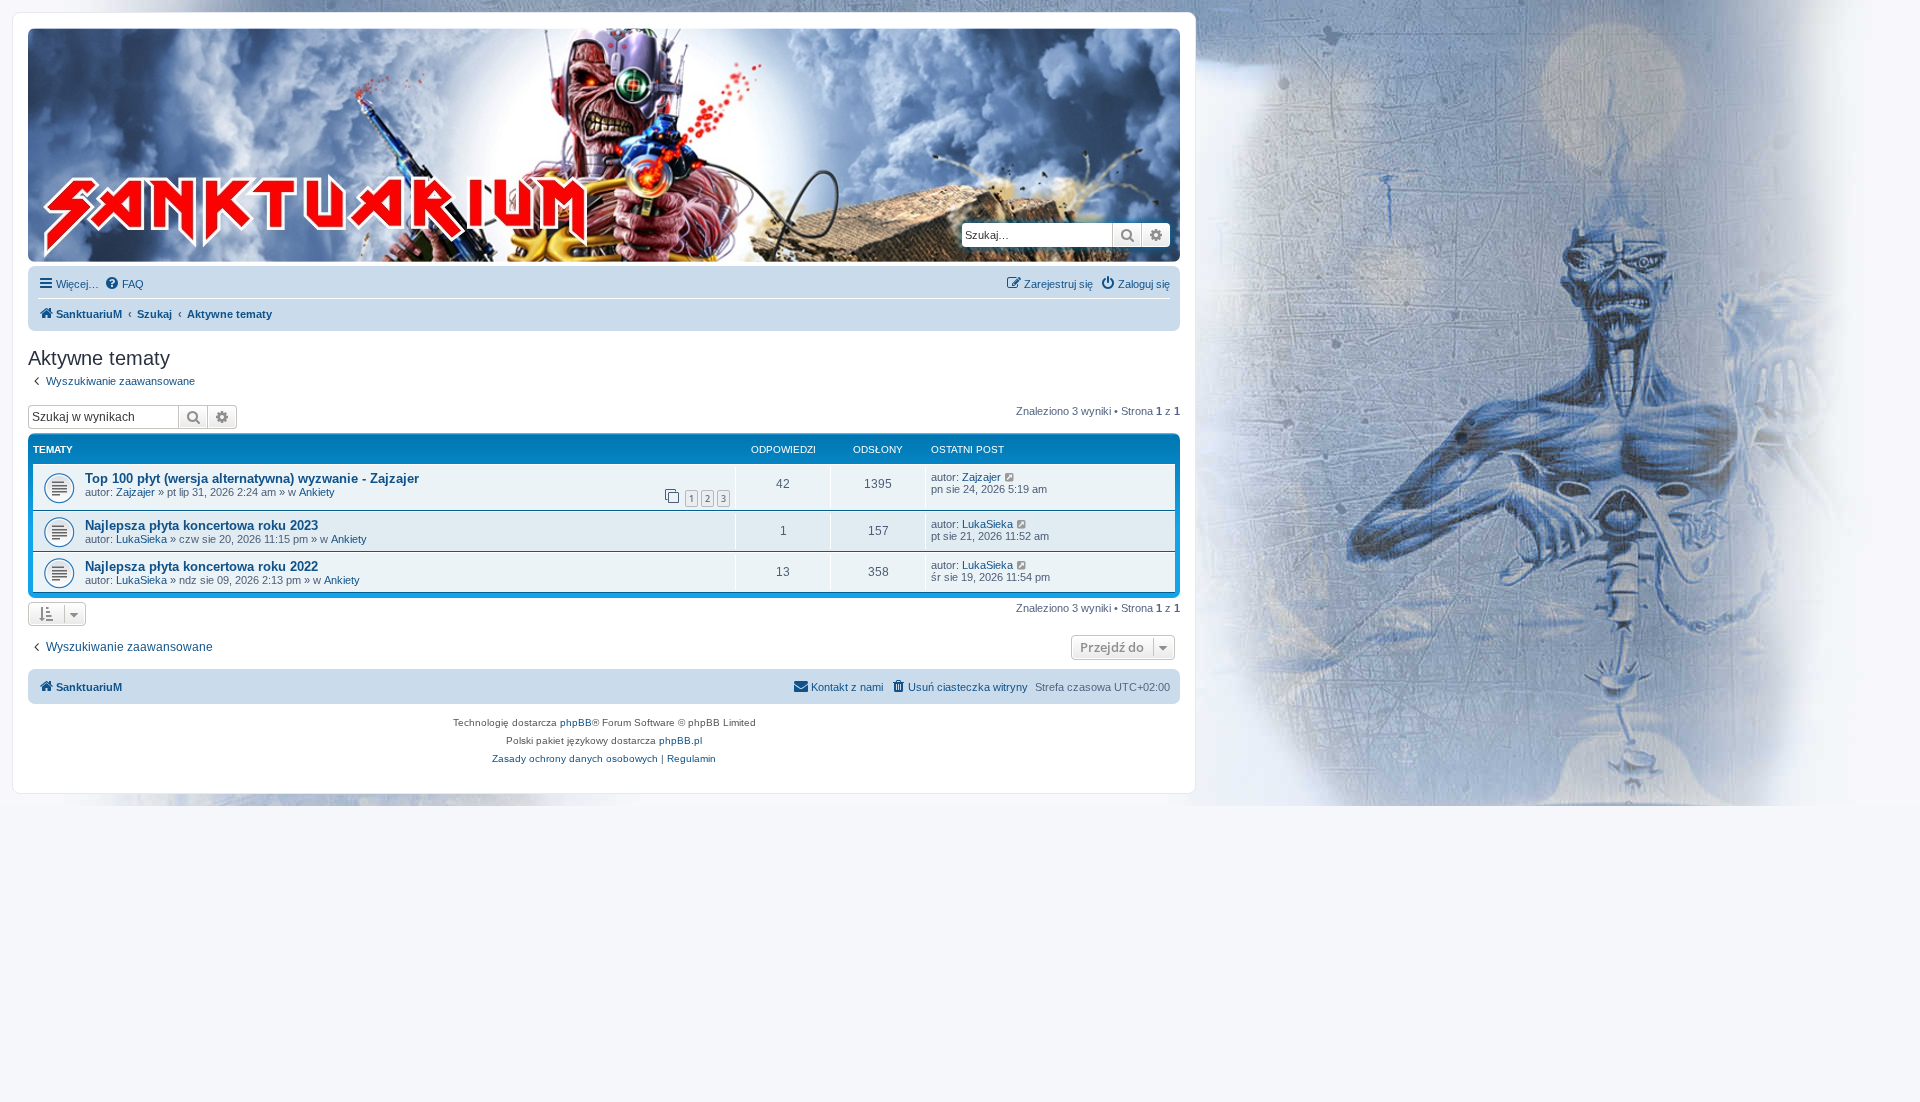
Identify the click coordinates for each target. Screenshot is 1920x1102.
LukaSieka (141, 539)
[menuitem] (124, 284)
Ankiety (317, 492)
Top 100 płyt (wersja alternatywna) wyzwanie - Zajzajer (252, 478)
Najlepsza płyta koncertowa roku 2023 (201, 525)
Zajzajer (135, 492)
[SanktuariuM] (409, 145)
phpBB (576, 722)
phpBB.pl (680, 740)
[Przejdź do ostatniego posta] (1010, 477)
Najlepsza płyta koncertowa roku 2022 (201, 566)
